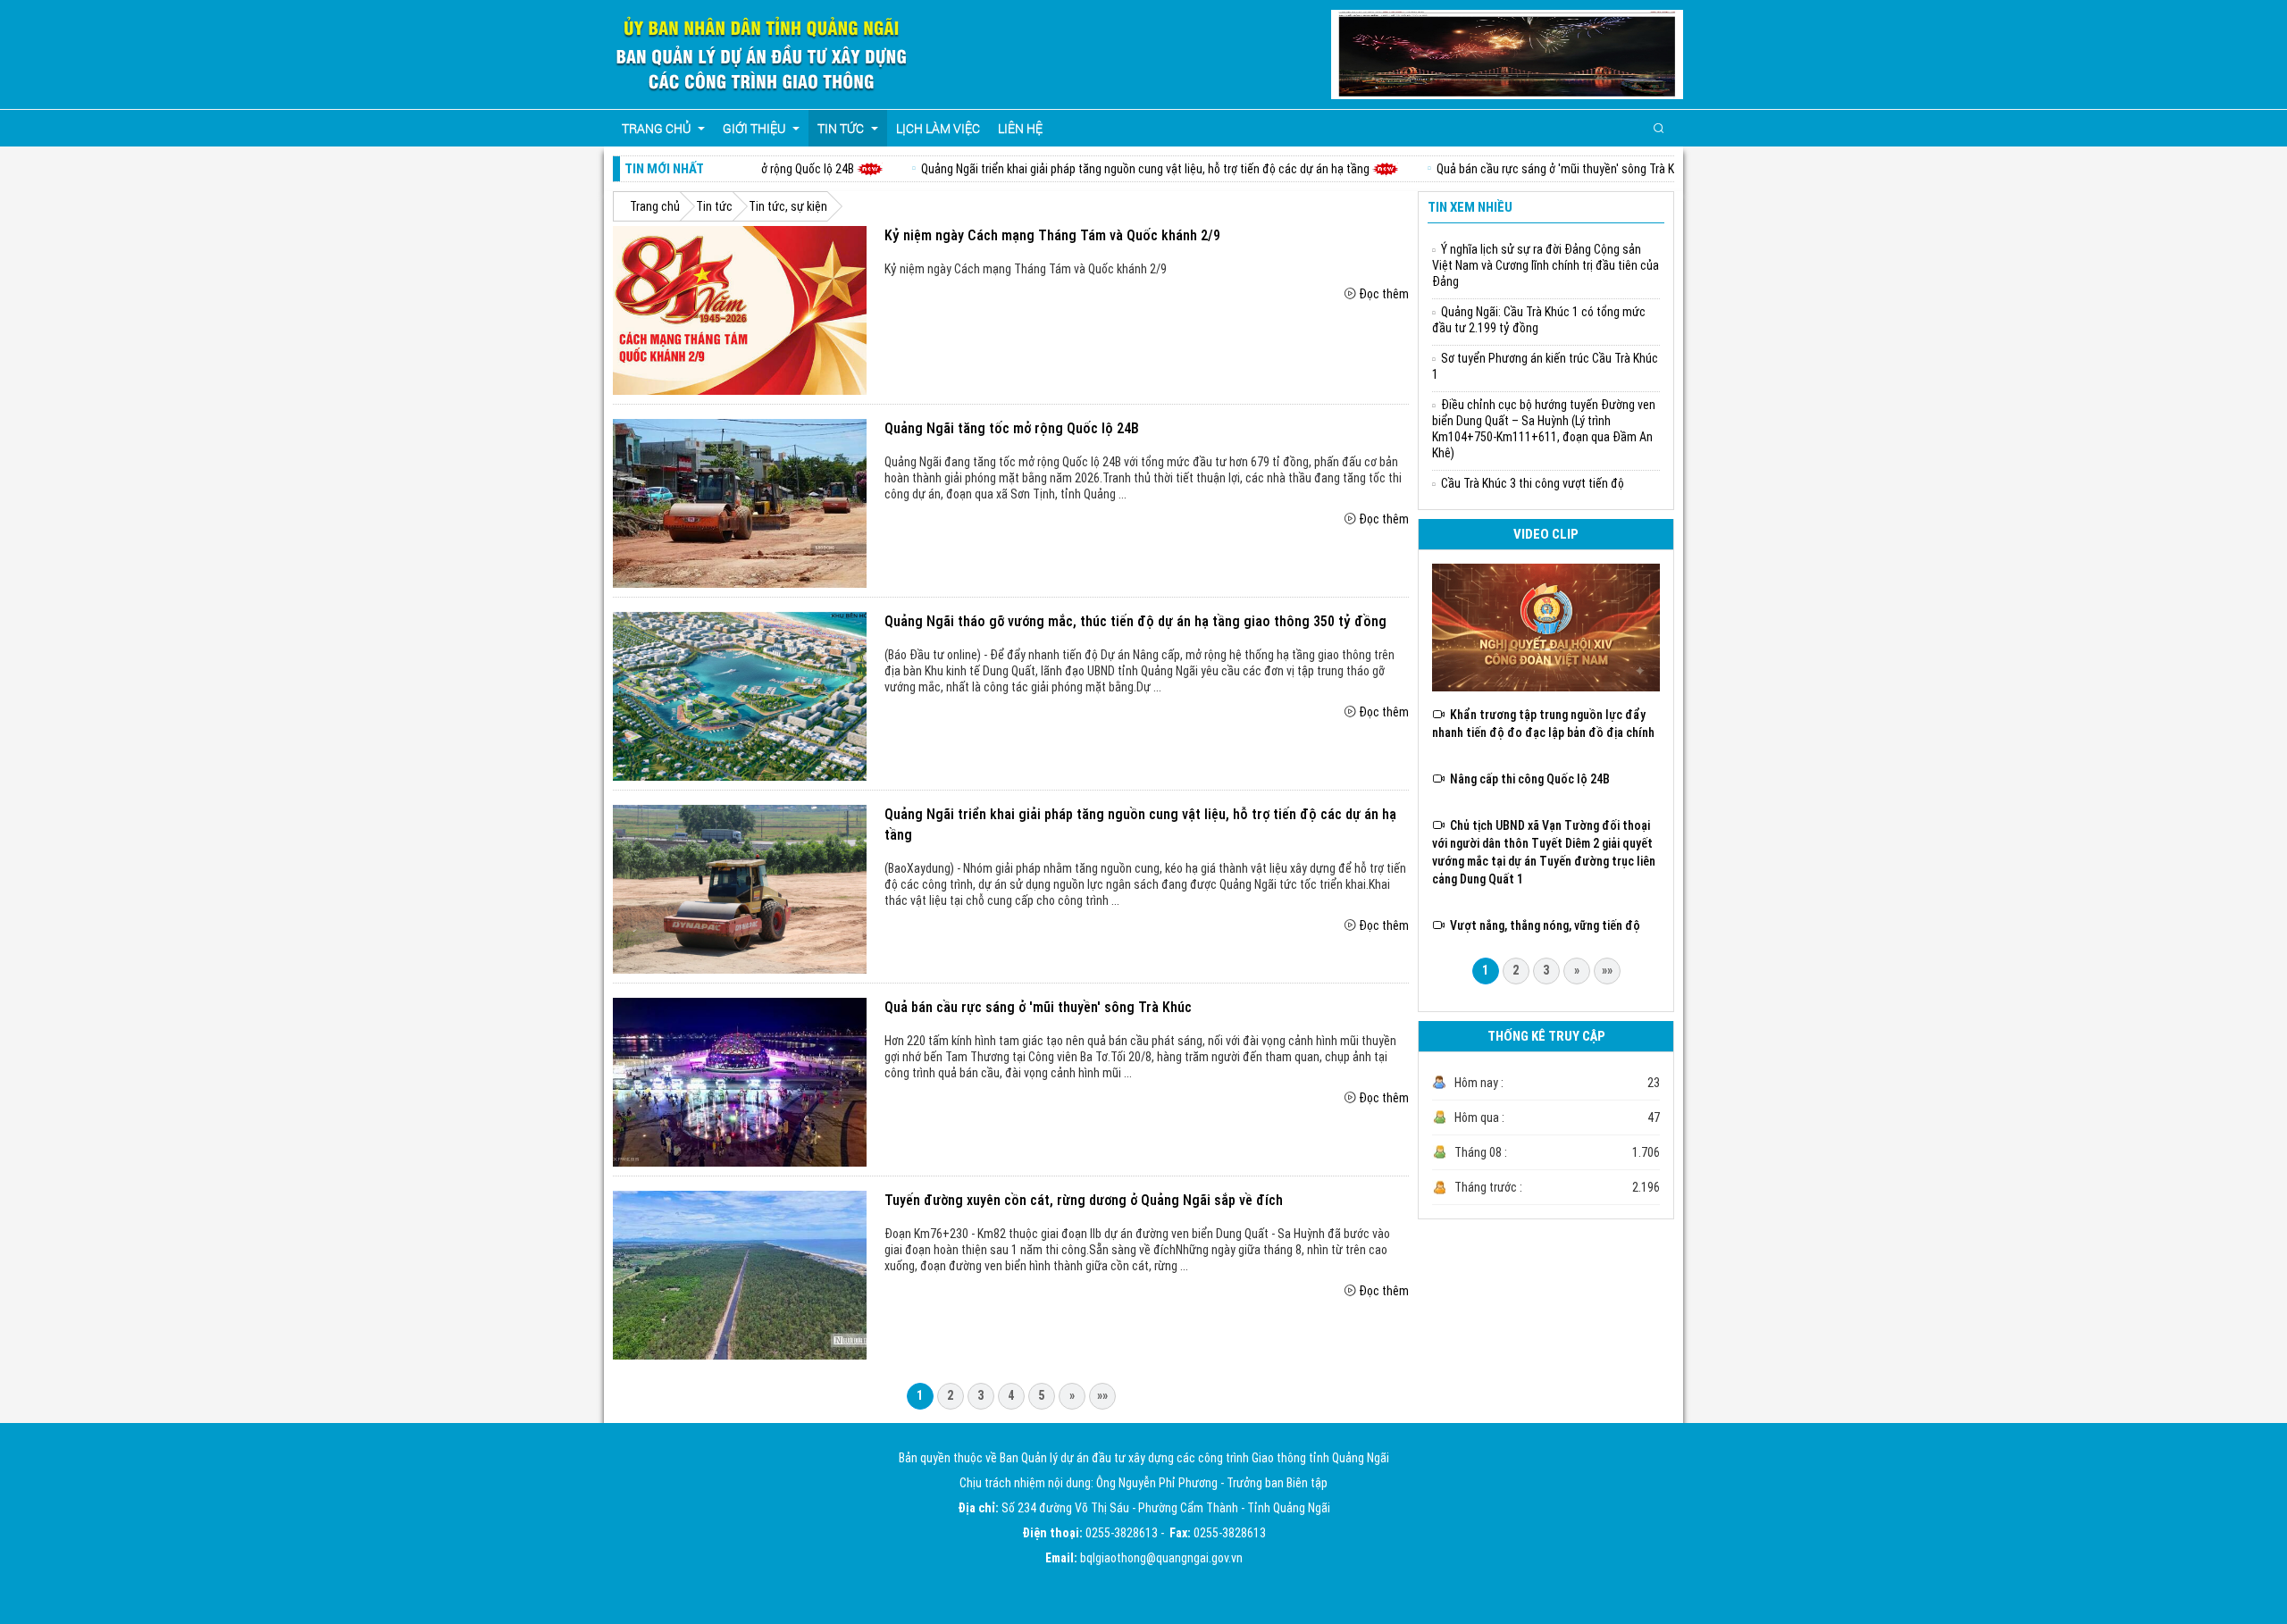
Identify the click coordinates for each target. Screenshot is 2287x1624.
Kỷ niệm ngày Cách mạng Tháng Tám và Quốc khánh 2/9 (1052, 235)
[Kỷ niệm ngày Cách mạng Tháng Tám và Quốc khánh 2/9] (740, 310)
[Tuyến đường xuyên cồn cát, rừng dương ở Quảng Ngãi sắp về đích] (740, 1275)
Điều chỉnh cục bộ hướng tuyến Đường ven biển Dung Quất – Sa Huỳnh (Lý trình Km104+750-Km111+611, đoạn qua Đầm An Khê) (1544, 429)
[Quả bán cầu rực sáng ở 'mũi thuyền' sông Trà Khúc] (740, 1082)
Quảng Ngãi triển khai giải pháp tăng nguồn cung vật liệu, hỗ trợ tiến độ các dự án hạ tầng (1092, 169)
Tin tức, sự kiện (788, 206)
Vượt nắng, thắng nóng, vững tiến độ (1542, 925)
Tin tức (714, 206)
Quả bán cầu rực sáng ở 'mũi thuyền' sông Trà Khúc (1512, 169)
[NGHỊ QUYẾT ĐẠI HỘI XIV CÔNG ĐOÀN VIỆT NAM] (1546, 627)
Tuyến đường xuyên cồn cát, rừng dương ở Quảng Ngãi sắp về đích (1084, 1200)
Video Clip (1546, 534)
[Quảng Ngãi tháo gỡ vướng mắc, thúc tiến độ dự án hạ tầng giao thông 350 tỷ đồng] (740, 696)
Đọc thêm (1384, 294)
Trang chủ (655, 206)
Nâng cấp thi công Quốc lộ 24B (1527, 779)
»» (1102, 1395)
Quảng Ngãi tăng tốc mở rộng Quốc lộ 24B (1012, 428)
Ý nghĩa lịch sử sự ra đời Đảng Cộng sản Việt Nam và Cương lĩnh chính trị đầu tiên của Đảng (1546, 265)
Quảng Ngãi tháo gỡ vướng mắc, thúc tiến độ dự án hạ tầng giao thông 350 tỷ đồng (1135, 621)
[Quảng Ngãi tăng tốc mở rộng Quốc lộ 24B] (740, 503)
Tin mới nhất (664, 169)
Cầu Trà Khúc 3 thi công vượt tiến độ (1533, 483)
